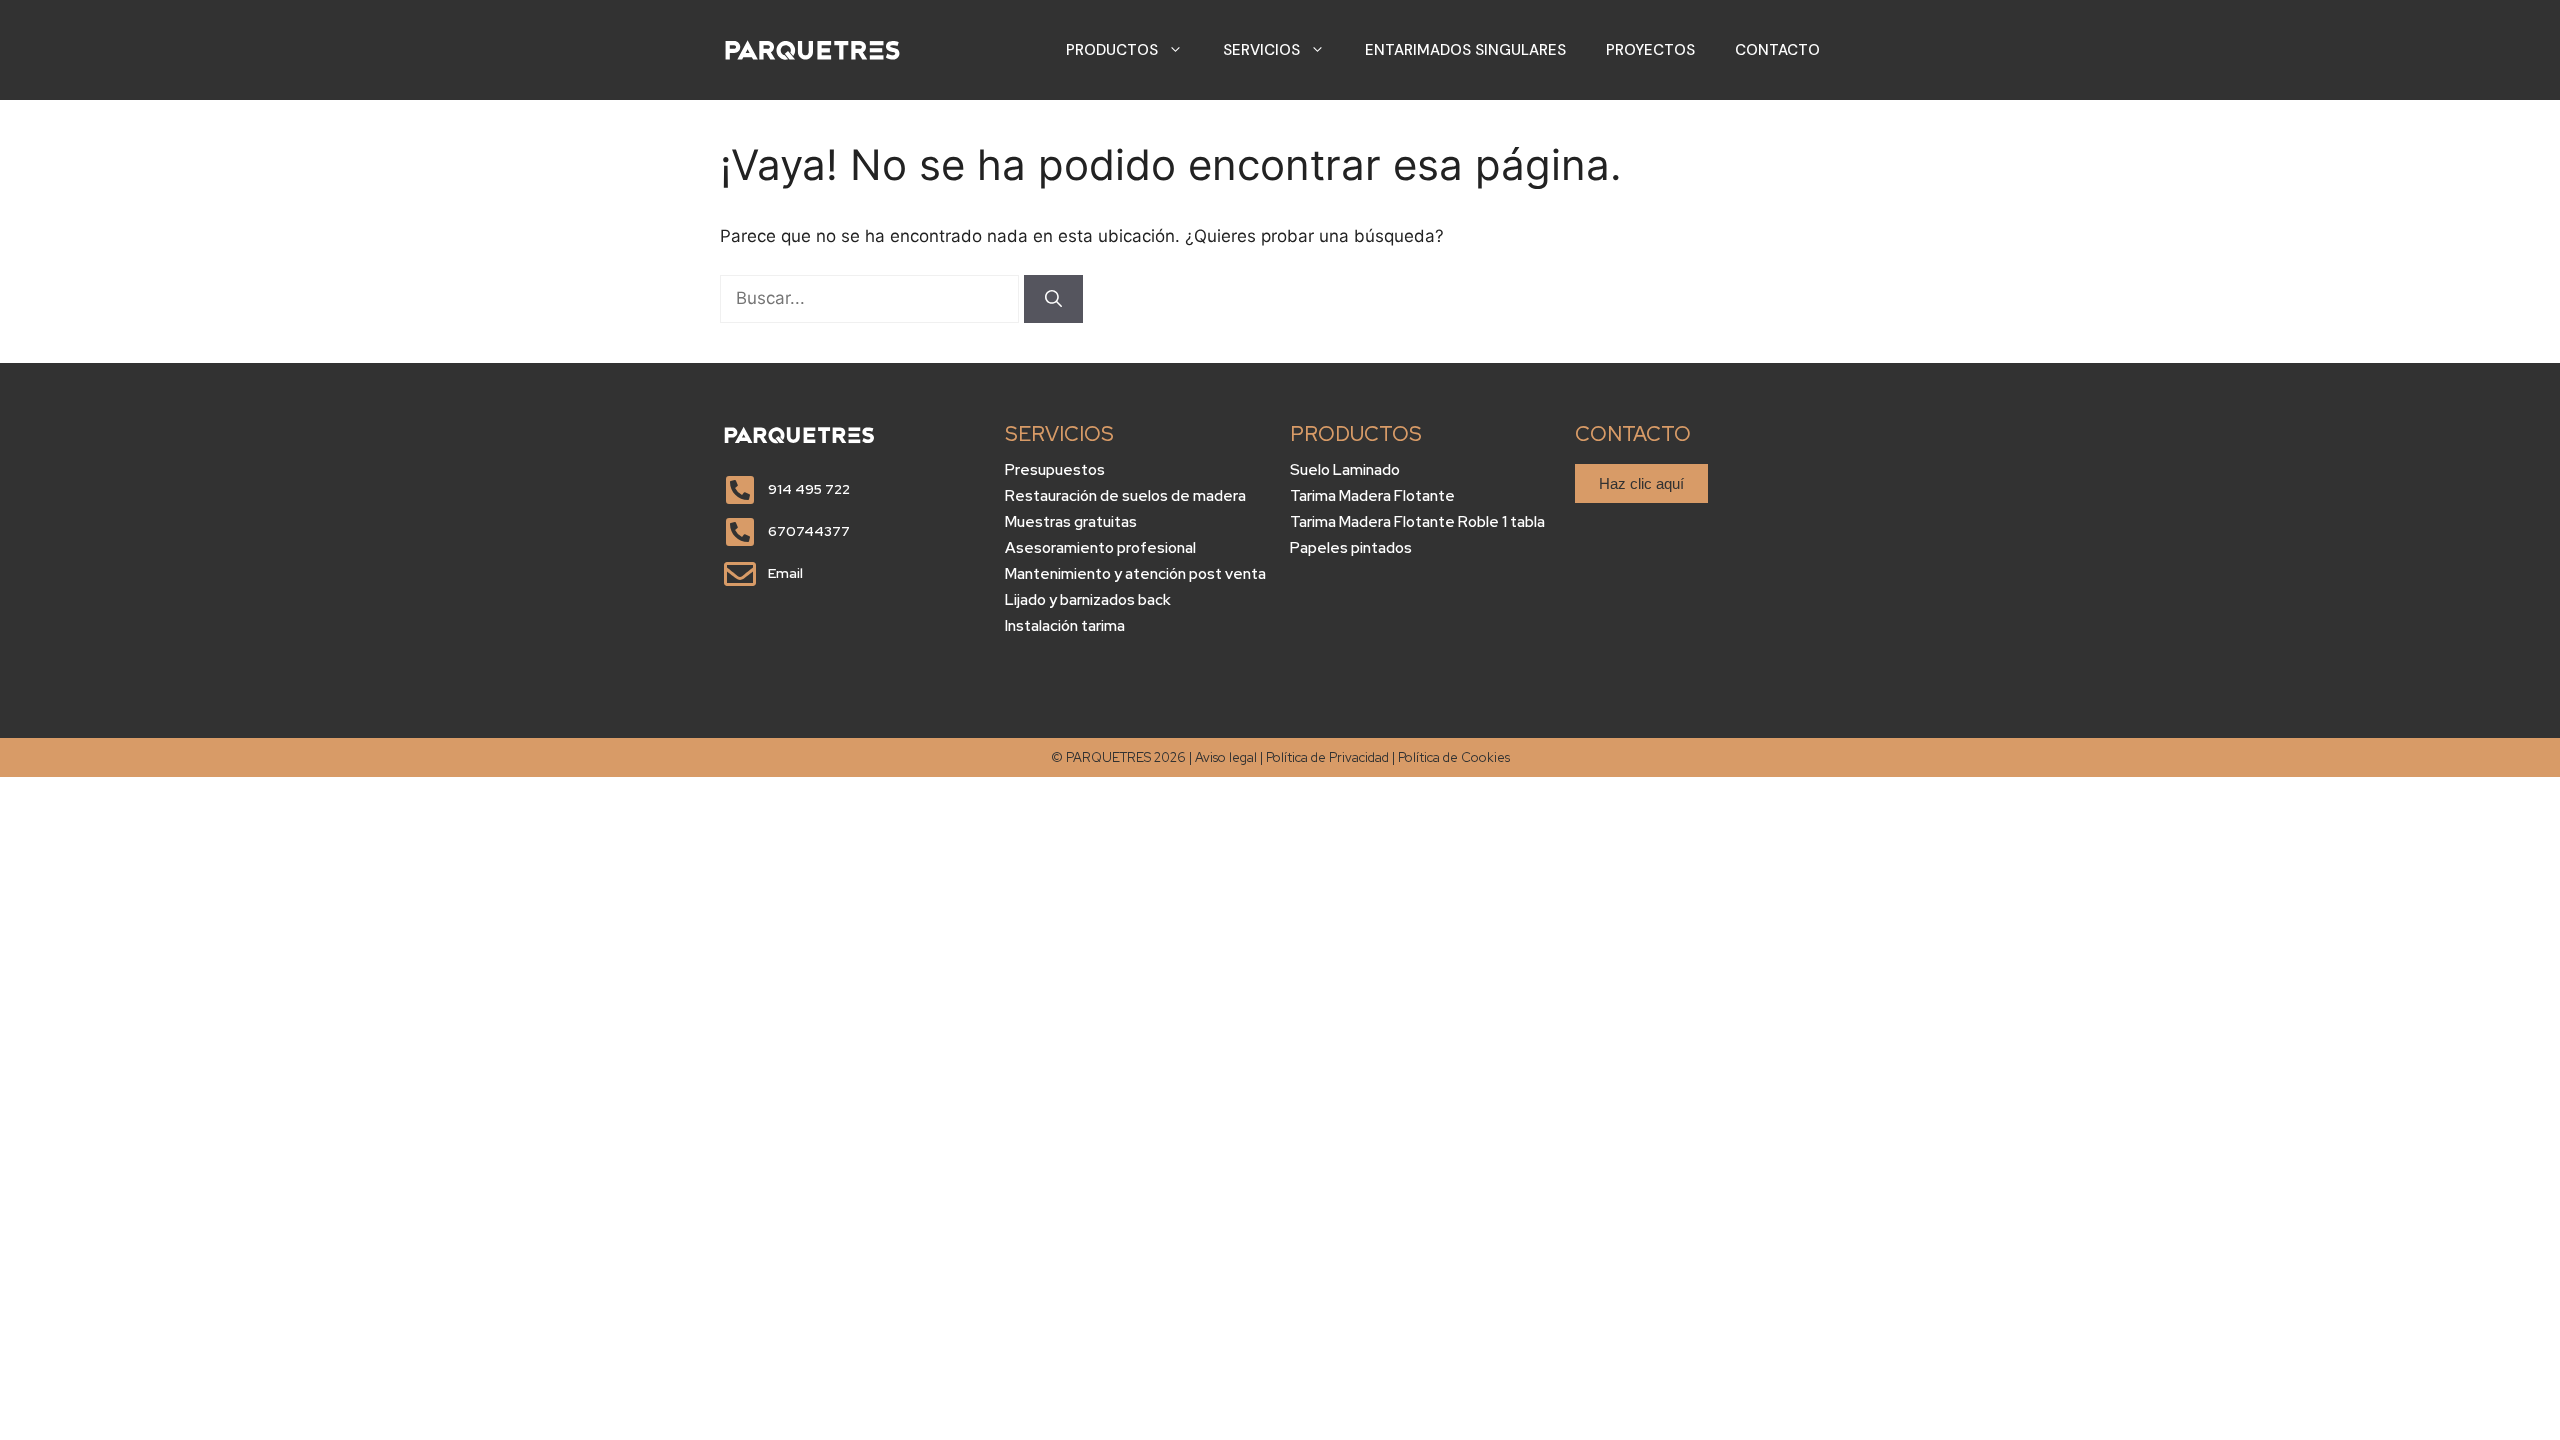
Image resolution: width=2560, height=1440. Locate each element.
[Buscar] (1053, 299)
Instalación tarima (1065, 626)
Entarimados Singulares (1465, 50)
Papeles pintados (1351, 548)
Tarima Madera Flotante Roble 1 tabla (1417, 522)
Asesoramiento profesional (1100, 548)
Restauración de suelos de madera (1125, 496)
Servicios (1261, 50)
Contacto (1777, 50)
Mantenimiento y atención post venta (1135, 574)
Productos (1112, 50)
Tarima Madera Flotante (1372, 496)
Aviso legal (1226, 757)
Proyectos (1650, 50)
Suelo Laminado (1345, 470)
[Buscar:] (872, 298)
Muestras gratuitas (1071, 522)
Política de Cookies (1454, 757)
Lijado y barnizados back (1088, 600)
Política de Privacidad (1327, 757)
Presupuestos (1055, 470)
